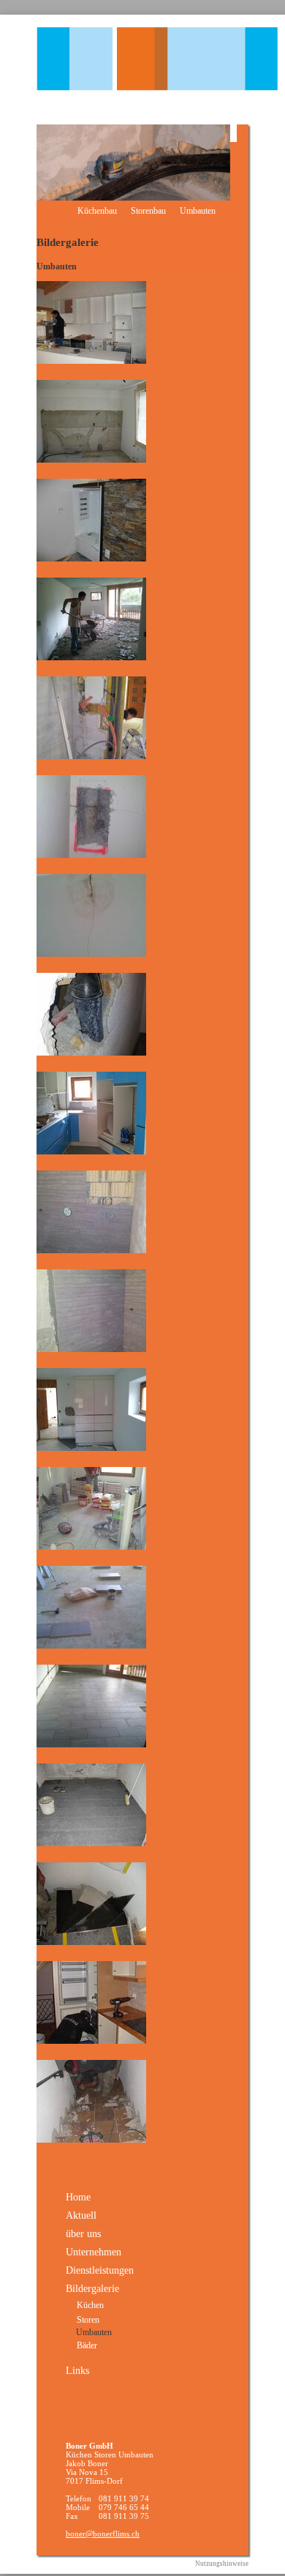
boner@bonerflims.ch (103, 2534)
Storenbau (148, 211)
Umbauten (198, 211)
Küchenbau (97, 211)
